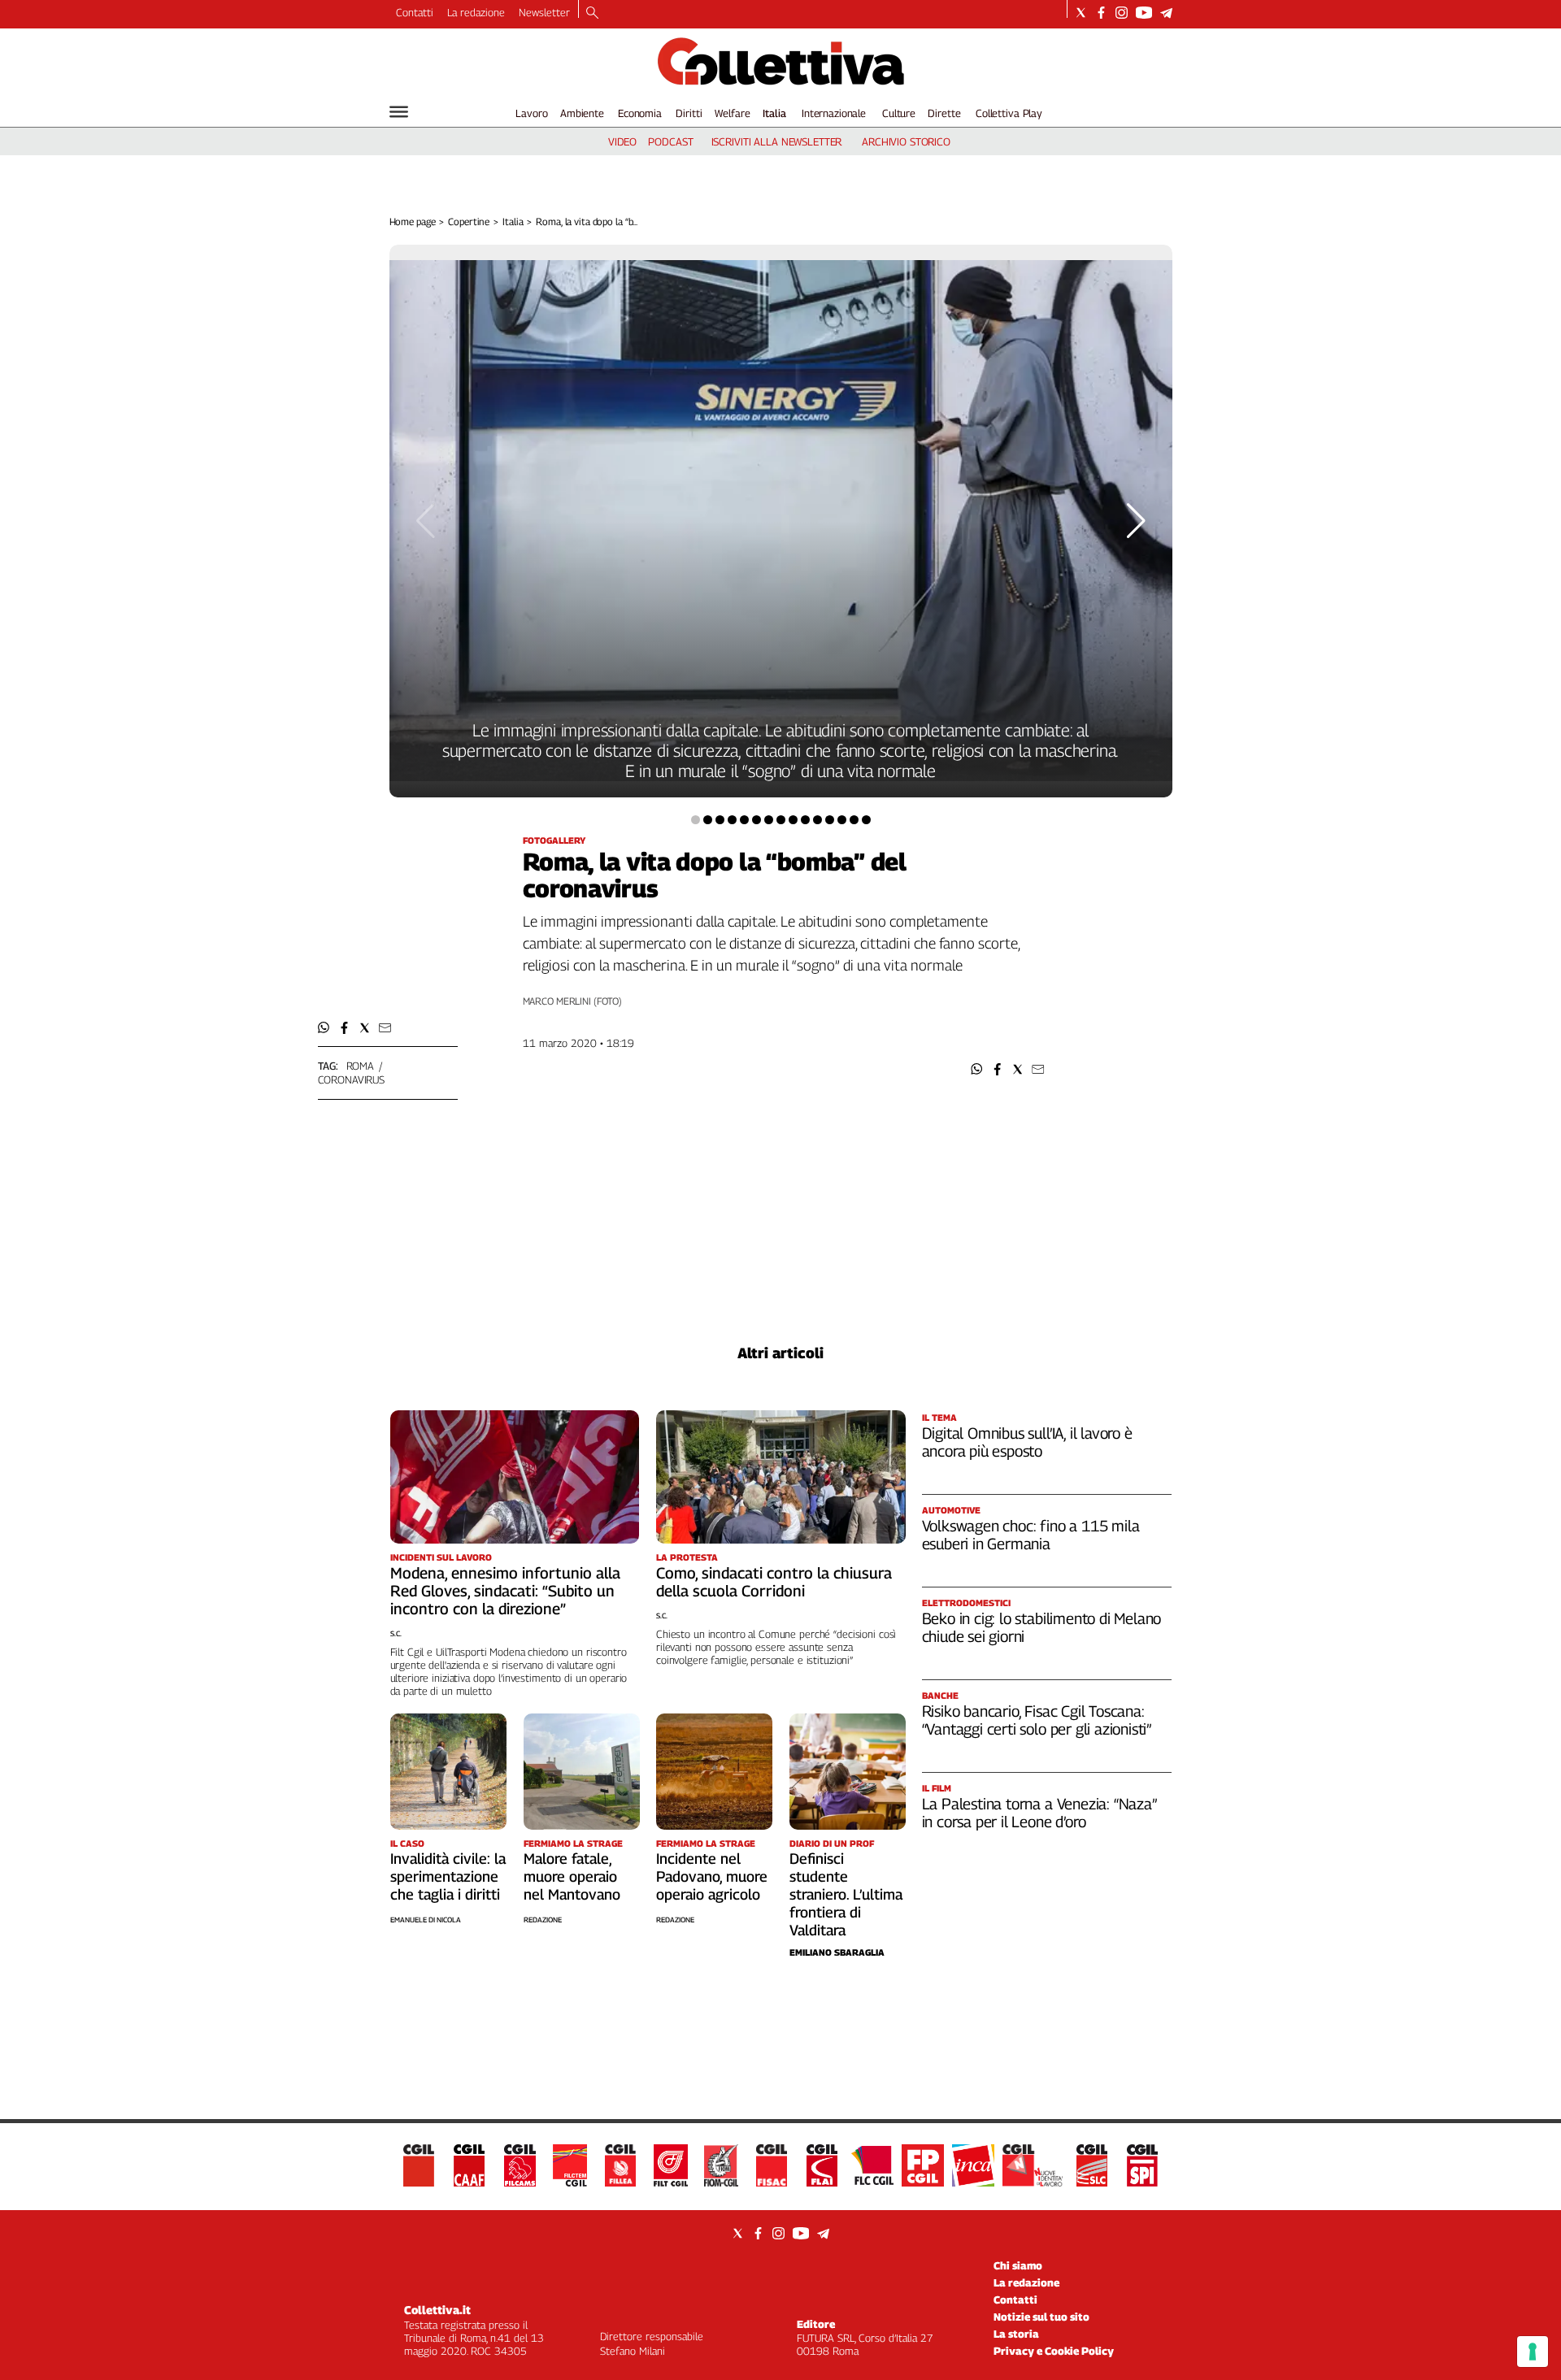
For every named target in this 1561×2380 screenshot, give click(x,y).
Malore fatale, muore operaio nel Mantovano (572, 1876)
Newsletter (544, 12)
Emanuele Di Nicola (426, 1920)
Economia (640, 113)
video (622, 141)
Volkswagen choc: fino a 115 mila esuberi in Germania (1031, 1535)
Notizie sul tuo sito (1041, 2317)
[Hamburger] (399, 112)
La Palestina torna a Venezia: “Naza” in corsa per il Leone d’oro (1039, 1813)
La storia (1016, 2334)
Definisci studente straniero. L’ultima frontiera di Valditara (846, 1894)
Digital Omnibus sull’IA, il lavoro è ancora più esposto (1027, 1442)
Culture (899, 113)
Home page (413, 221)
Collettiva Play (1009, 113)
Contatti (415, 12)
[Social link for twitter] (1081, 13)
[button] (977, 1069)
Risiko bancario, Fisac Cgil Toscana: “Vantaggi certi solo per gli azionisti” (1037, 1720)
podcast (670, 141)
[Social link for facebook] (1101, 13)
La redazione (476, 12)
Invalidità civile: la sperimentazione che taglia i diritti (448, 1876)
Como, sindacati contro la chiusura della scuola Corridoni (774, 1582)
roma (360, 1066)
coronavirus (352, 1079)
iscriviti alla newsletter (777, 141)
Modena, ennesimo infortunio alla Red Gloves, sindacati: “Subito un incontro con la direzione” (505, 1591)
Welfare (732, 113)
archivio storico (906, 141)
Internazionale (834, 113)
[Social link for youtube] (1144, 13)
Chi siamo (1018, 2265)
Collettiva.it (437, 2310)
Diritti (689, 113)
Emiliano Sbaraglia (837, 1952)
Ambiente (582, 113)
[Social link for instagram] (1122, 13)
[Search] (592, 14)
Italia (774, 113)
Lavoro (531, 113)
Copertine (469, 221)
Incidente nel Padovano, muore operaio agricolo (712, 1876)
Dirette (944, 113)
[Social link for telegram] (1166, 13)
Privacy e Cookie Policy (1054, 2351)
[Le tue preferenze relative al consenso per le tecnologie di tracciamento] (1533, 2352)
